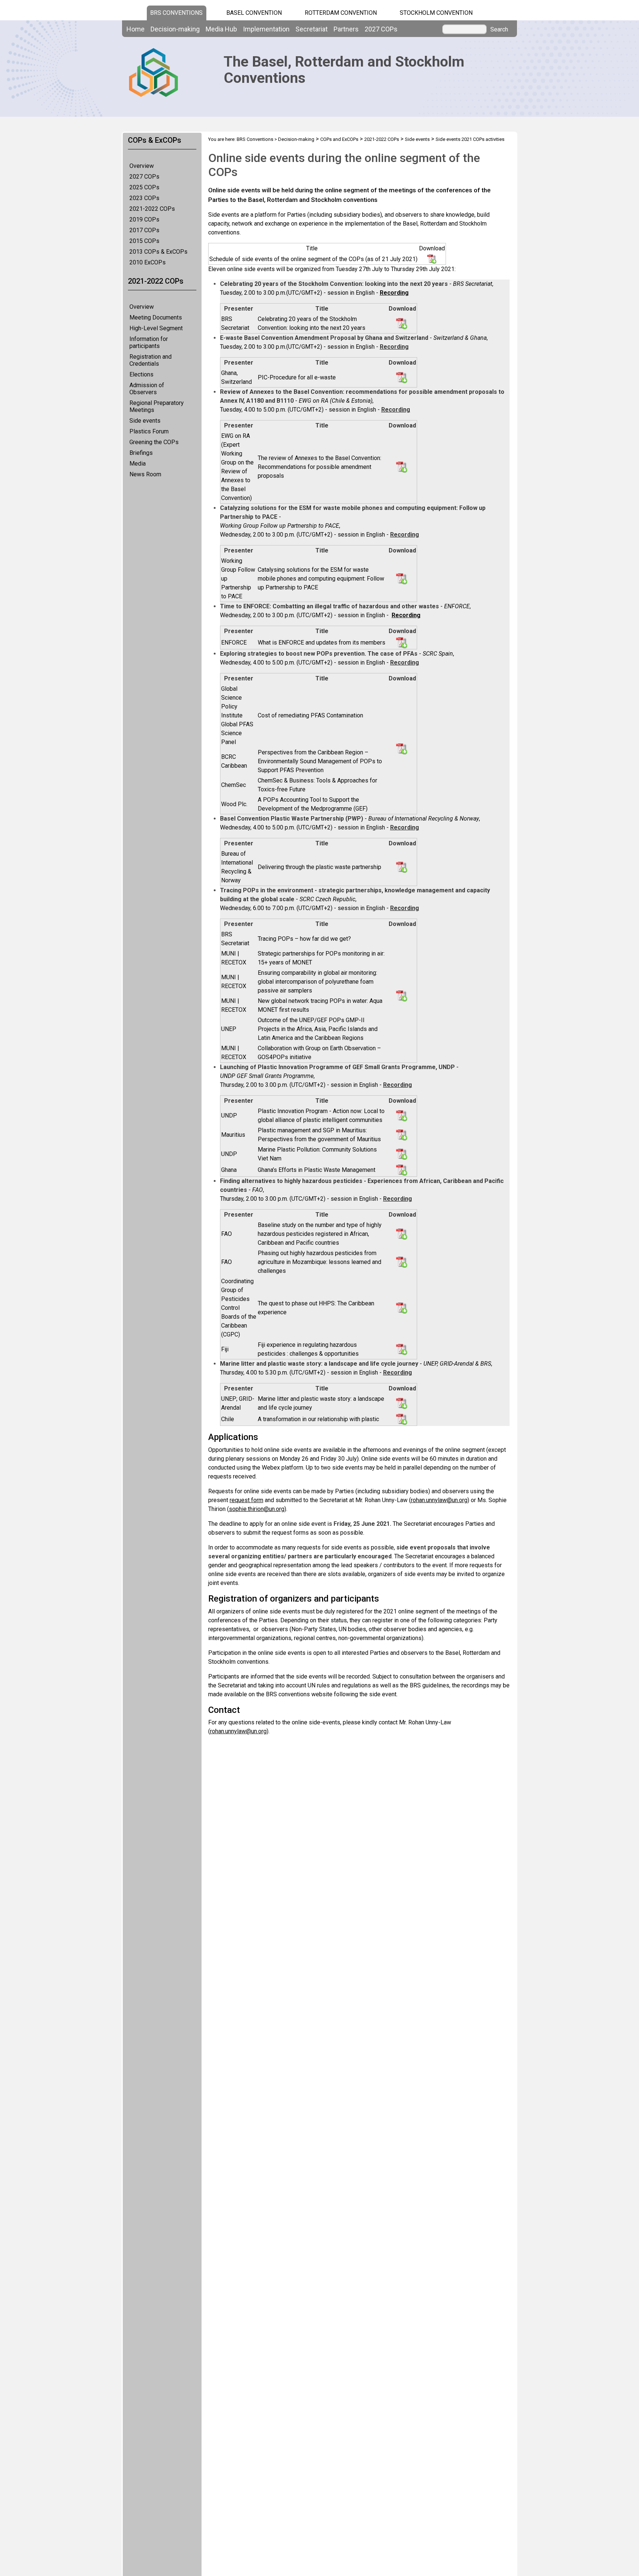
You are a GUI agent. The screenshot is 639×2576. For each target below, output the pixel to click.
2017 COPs (144, 230)
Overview (142, 166)
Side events (145, 421)
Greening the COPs (154, 442)
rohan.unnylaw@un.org (439, 1500)
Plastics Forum (149, 431)
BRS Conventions (255, 139)
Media (138, 464)
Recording (406, 615)
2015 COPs (144, 241)
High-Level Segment (156, 328)
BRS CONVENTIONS (176, 13)
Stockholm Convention (436, 13)
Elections (141, 374)
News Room (145, 474)
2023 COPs (144, 198)
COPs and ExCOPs (339, 139)
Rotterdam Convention (341, 13)
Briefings (141, 453)
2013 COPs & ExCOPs (158, 252)
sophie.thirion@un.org (257, 1509)
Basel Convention (254, 13)
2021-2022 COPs (152, 209)
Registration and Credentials (151, 360)
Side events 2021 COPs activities (470, 139)
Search (499, 30)
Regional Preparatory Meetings (157, 406)
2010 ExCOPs (148, 262)
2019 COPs (144, 219)
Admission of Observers (147, 389)
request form (246, 1500)
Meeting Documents (156, 317)
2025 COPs (144, 187)
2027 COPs (144, 177)
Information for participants (149, 342)
